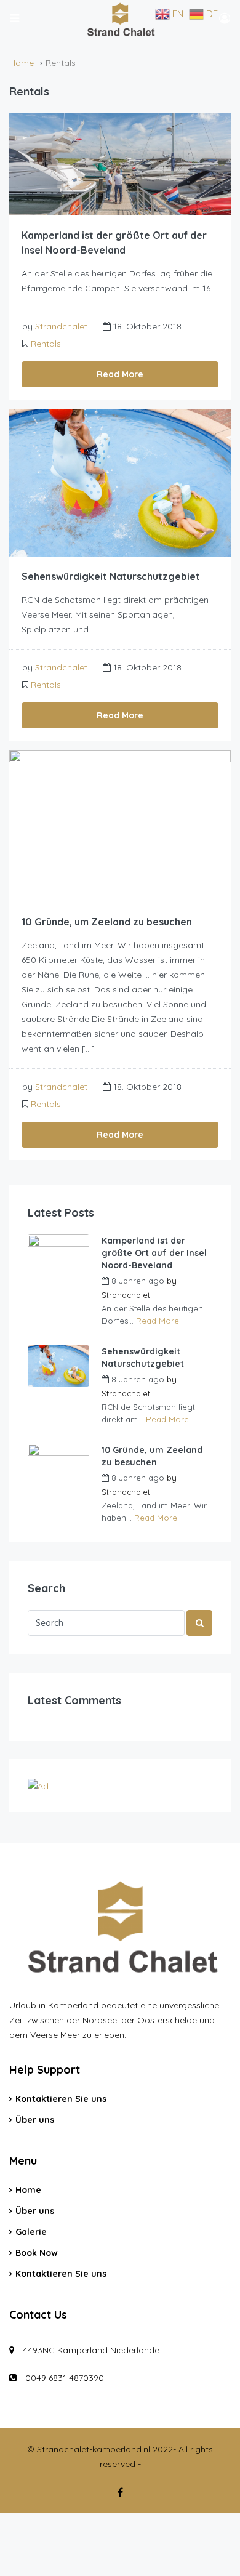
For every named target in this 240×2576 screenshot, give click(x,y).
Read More (120, 374)
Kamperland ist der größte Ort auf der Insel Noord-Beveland (154, 1253)
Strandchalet (61, 326)
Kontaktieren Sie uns (61, 2099)
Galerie (31, 2232)
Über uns (35, 2120)
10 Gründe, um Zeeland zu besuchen (107, 922)
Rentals (46, 344)
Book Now (37, 2253)
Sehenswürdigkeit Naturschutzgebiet (111, 576)
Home (28, 2190)
